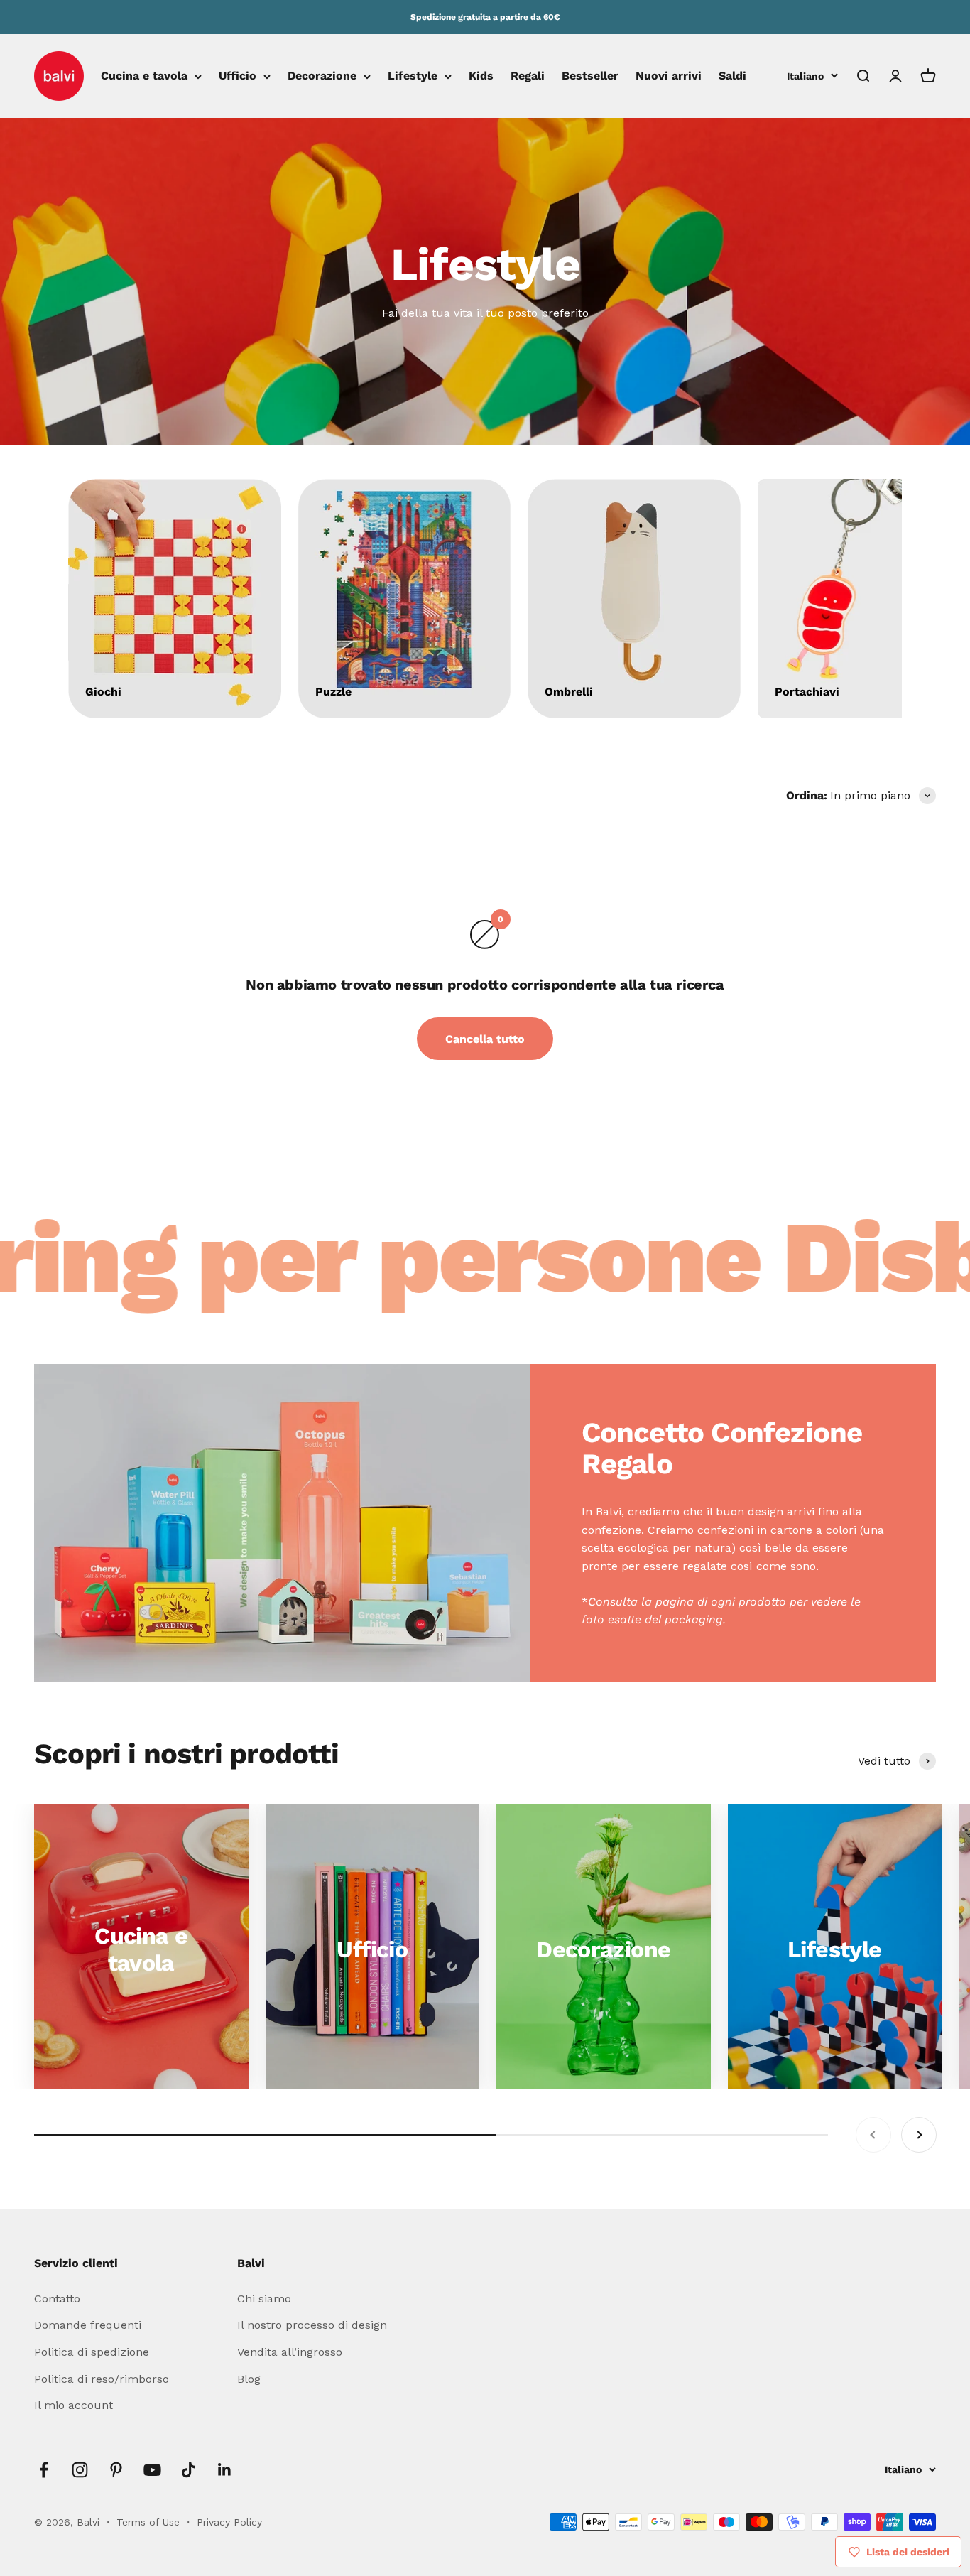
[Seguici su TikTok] (189, 2470)
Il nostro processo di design (312, 2325)
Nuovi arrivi (669, 76)
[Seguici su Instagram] (80, 2470)
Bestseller (590, 76)
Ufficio (238, 76)
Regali (528, 76)
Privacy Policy (229, 2522)
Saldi (732, 76)
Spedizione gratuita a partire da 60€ (485, 17)
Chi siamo (264, 2299)
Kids (481, 76)
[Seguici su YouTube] (152, 2470)
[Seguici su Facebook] (44, 2470)
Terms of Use (150, 2522)
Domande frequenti (88, 2325)
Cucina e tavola (144, 76)
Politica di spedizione (92, 2352)
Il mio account (73, 2405)
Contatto (57, 2299)
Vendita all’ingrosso (290, 2352)
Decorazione (322, 76)
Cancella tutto (485, 1039)
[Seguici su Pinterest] (116, 2470)
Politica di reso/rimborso (102, 2379)
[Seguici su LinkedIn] (225, 2470)
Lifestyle (413, 76)
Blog (249, 2379)
